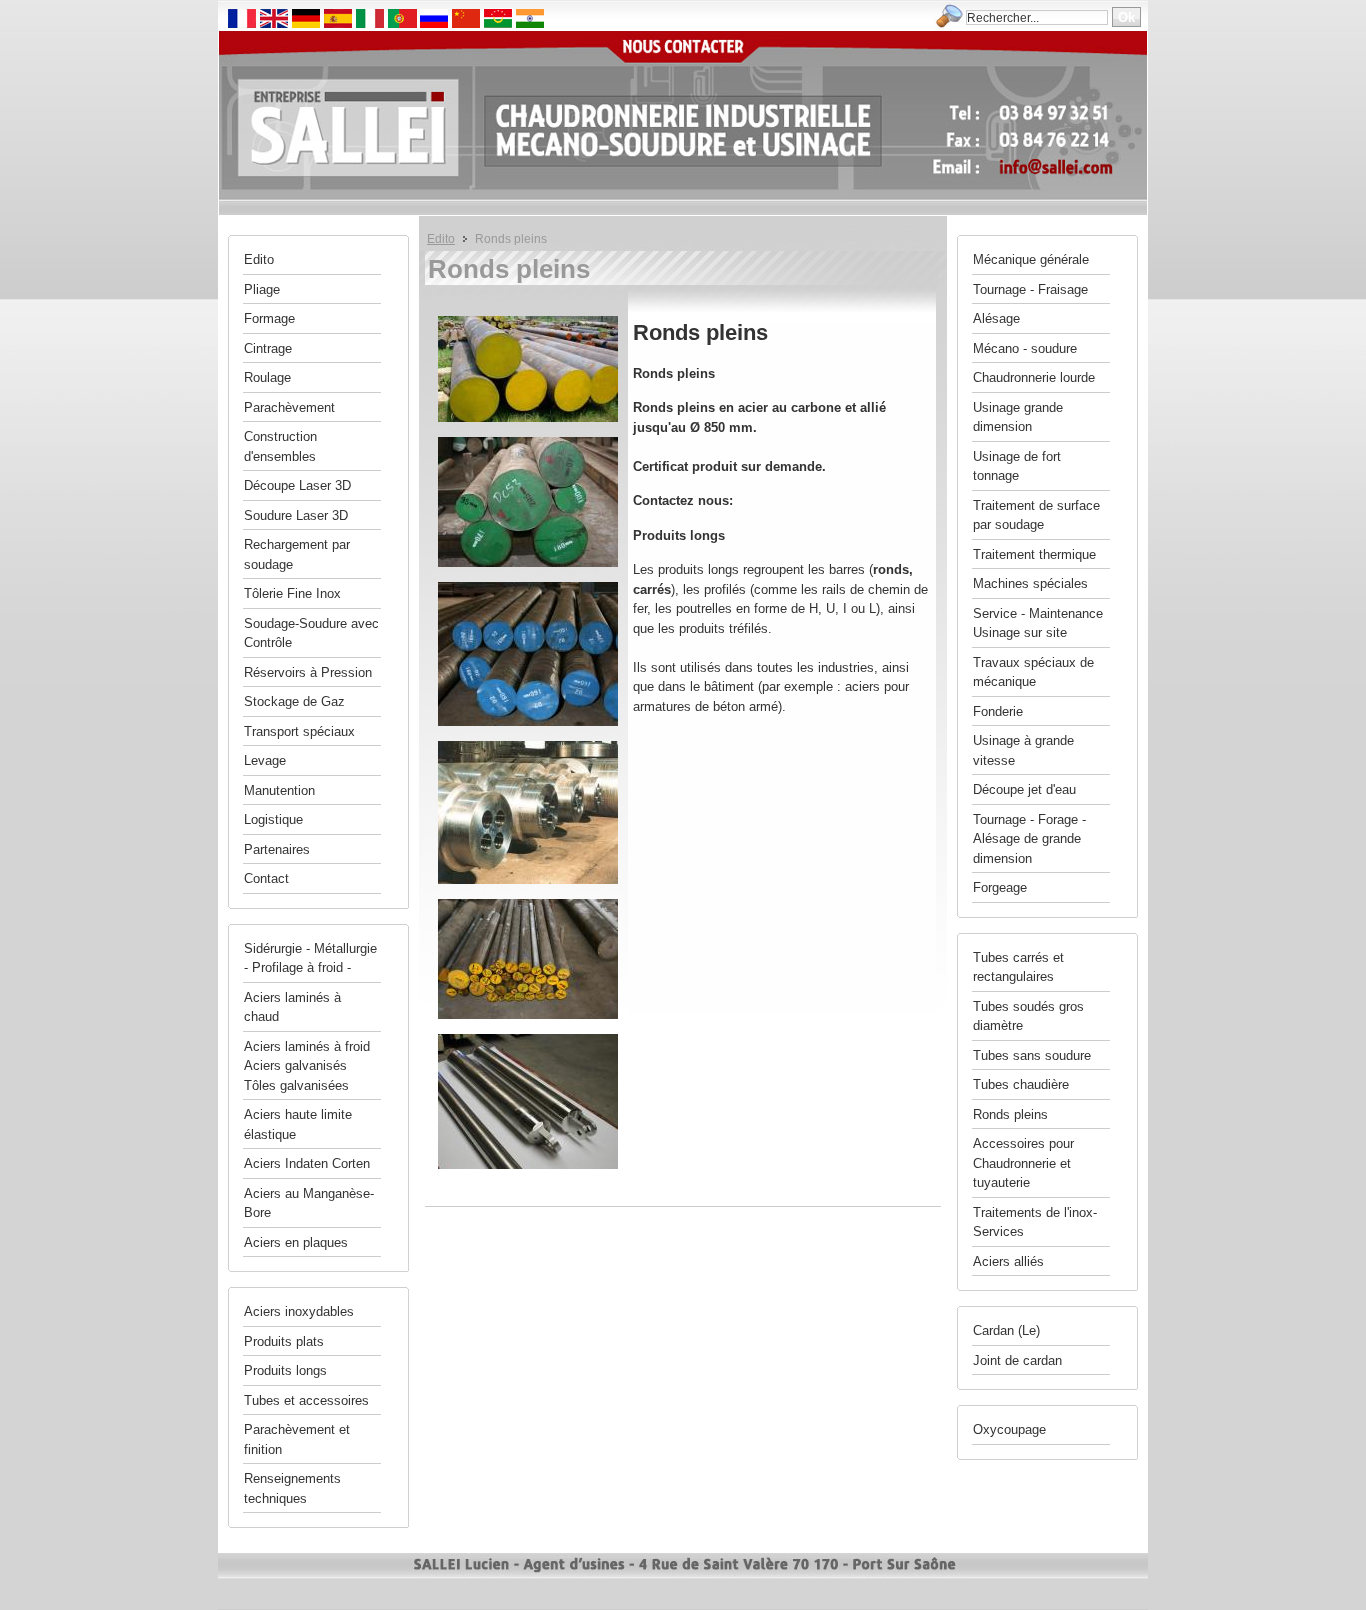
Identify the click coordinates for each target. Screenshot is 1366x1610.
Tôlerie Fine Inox (292, 593)
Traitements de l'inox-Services (1035, 1222)
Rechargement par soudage (297, 554)
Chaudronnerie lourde (1034, 377)
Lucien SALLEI (368, 88)
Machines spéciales (1030, 583)
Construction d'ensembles (280, 446)
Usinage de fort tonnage (1017, 466)
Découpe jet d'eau (1024, 789)
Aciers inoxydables (299, 1311)
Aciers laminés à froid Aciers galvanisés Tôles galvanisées (307, 1066)
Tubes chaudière (1021, 1084)
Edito (441, 238)
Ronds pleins (1010, 1114)
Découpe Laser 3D (297, 485)
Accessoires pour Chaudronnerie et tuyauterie (1023, 1163)
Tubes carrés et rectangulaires (1018, 967)
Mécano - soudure (1025, 348)
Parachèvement (289, 407)
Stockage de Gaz (294, 701)
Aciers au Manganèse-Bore (309, 1203)
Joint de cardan (1017, 1360)
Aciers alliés (1008, 1261)
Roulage (267, 377)
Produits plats (284, 1341)
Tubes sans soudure (1032, 1055)
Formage (269, 318)
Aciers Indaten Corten (307, 1163)
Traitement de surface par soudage (1036, 515)
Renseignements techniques (292, 1488)
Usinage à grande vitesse (1023, 750)
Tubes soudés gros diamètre (1028, 1016)
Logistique (273, 819)
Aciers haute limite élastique (298, 1124)
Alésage (996, 318)
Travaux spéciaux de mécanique (1033, 672)
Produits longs (285, 1370)
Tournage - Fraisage (1030, 289)
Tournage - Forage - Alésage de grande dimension (1029, 839)
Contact (266, 878)
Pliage (262, 289)
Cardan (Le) (1006, 1330)
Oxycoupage (1009, 1429)
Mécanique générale (1031, 259)
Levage (265, 760)
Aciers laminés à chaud (292, 1007)
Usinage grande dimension (1018, 417)
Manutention (279, 790)
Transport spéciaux (299, 731)
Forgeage (1000, 887)
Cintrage (268, 348)
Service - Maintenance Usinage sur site (1038, 623)
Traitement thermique (1034, 554)
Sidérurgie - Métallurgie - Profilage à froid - (310, 958)
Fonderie (998, 711)
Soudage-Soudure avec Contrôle (311, 633)
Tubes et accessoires (306, 1400)
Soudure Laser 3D (296, 515)
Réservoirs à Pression (308, 672)
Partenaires (277, 849)
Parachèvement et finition (297, 1439)
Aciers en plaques (296, 1242)
